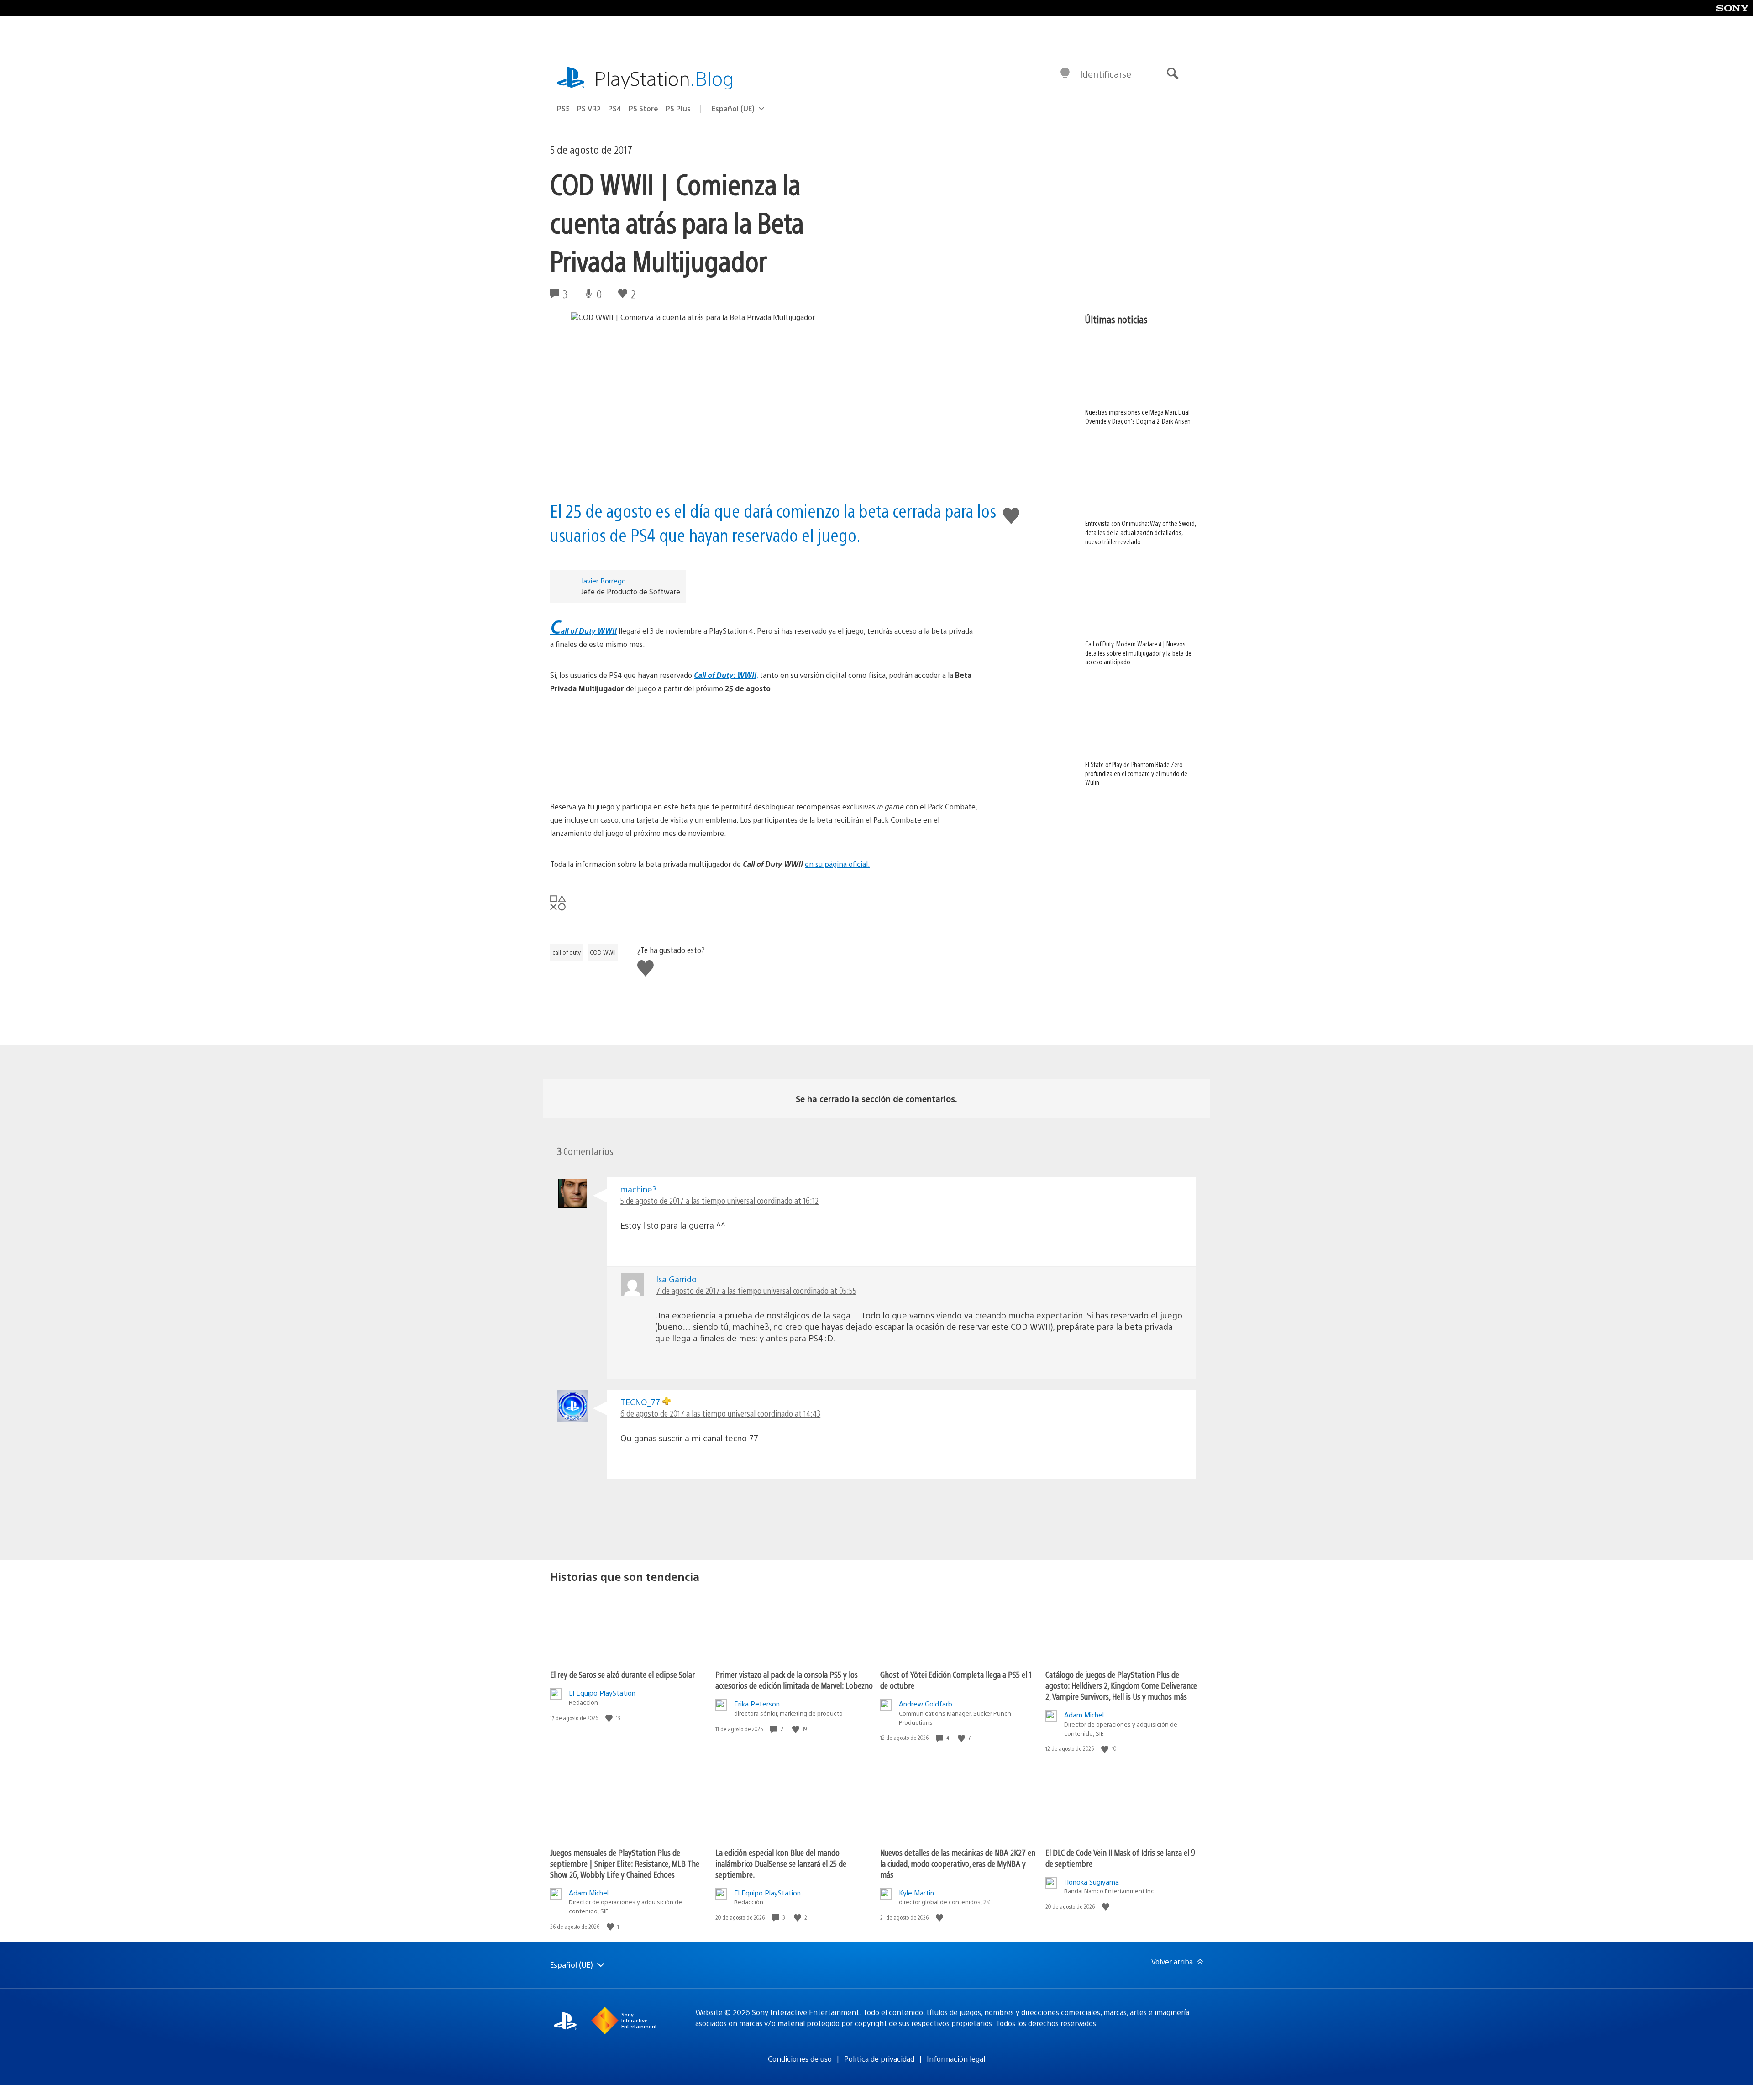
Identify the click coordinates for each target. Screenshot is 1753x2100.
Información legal (956, 2059)
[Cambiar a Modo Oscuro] (1065, 74)
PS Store (643, 108)
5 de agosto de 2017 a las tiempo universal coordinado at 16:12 (719, 1200)
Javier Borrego (604, 580)
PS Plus (678, 108)
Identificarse (1106, 74)
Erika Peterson (757, 1704)
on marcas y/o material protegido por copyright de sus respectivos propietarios (860, 2023)
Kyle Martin (916, 1893)
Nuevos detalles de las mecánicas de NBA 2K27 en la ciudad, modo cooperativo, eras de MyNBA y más (958, 1863)
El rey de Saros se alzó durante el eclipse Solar (622, 1674)
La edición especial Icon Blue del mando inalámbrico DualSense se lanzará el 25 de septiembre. (781, 1863)
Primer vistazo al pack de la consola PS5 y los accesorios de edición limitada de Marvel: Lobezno (794, 1680)
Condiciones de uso (800, 2059)
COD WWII (603, 952)
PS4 (615, 108)
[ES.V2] (764, 748)
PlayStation (664, 78)
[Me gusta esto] (610, 1718)
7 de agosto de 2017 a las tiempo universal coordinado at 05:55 (756, 1290)
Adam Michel (1084, 1714)
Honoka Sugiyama (1092, 1882)
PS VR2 (589, 108)
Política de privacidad (879, 2059)
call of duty (567, 952)
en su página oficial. (837, 864)
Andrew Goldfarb (926, 1704)
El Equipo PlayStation (602, 1693)
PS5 (563, 108)
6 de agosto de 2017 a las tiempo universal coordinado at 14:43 (720, 1413)
